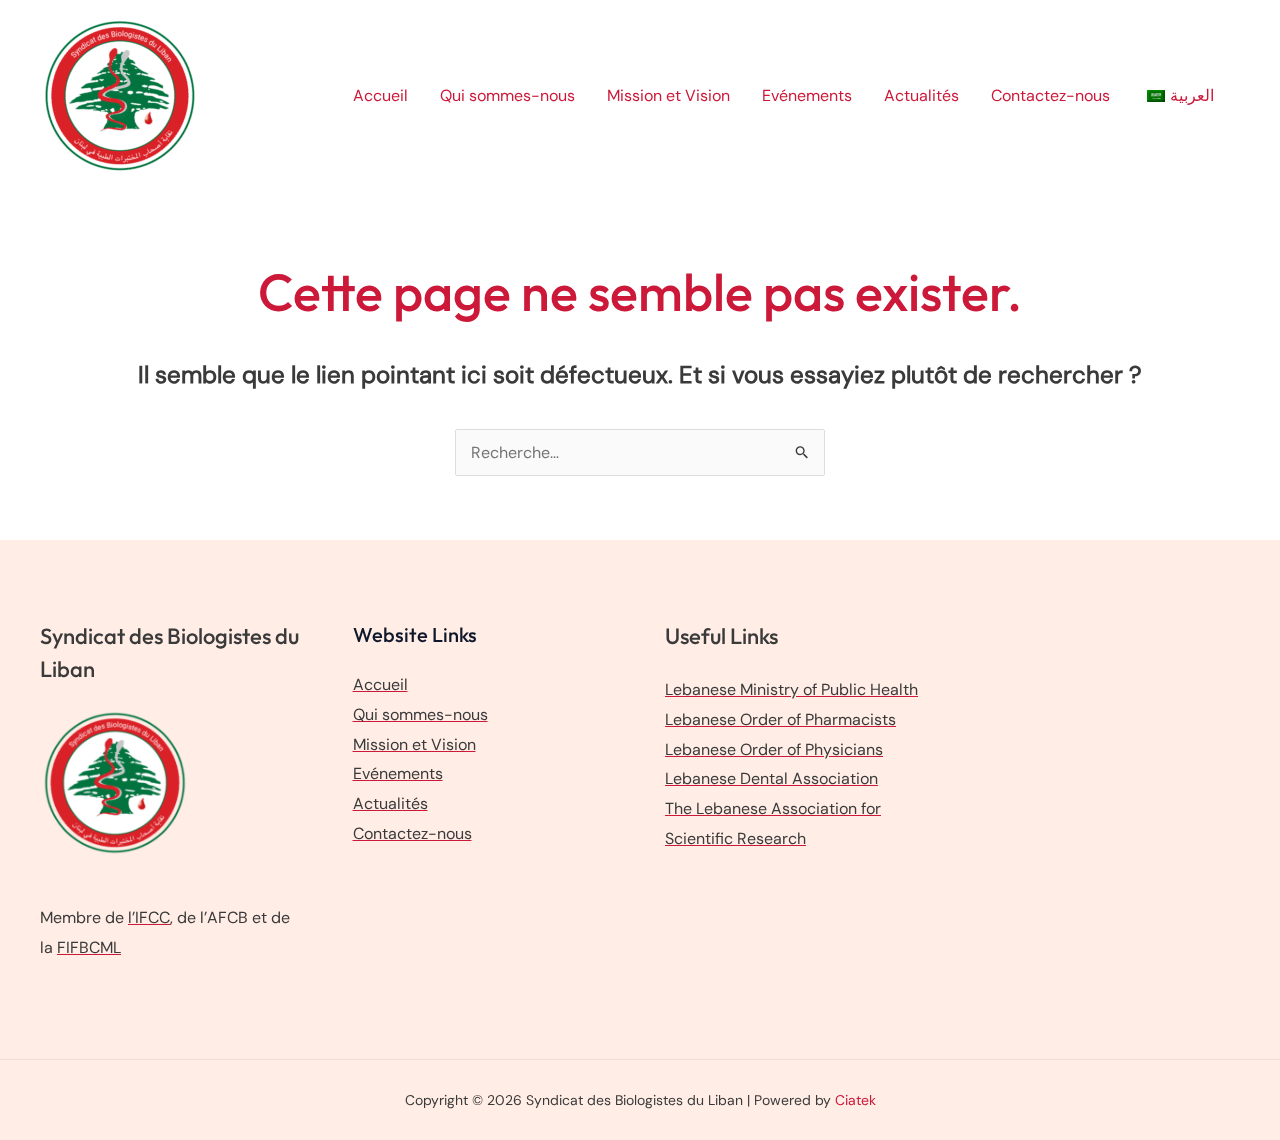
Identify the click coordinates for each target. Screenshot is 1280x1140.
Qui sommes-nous (507, 95)
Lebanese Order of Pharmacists (780, 719)
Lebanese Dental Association (771, 778)
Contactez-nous (1050, 95)
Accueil (380, 95)
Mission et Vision (668, 95)
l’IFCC (149, 917)
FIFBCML (89, 947)
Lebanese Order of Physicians (774, 749)
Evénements (807, 95)
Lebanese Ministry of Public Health (791, 689)
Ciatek (855, 1100)
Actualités (921, 95)
